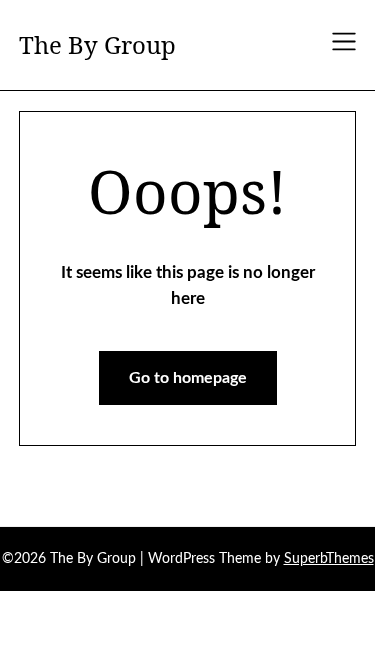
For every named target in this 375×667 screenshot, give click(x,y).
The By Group (97, 44)
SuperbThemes (329, 559)
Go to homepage (188, 378)
